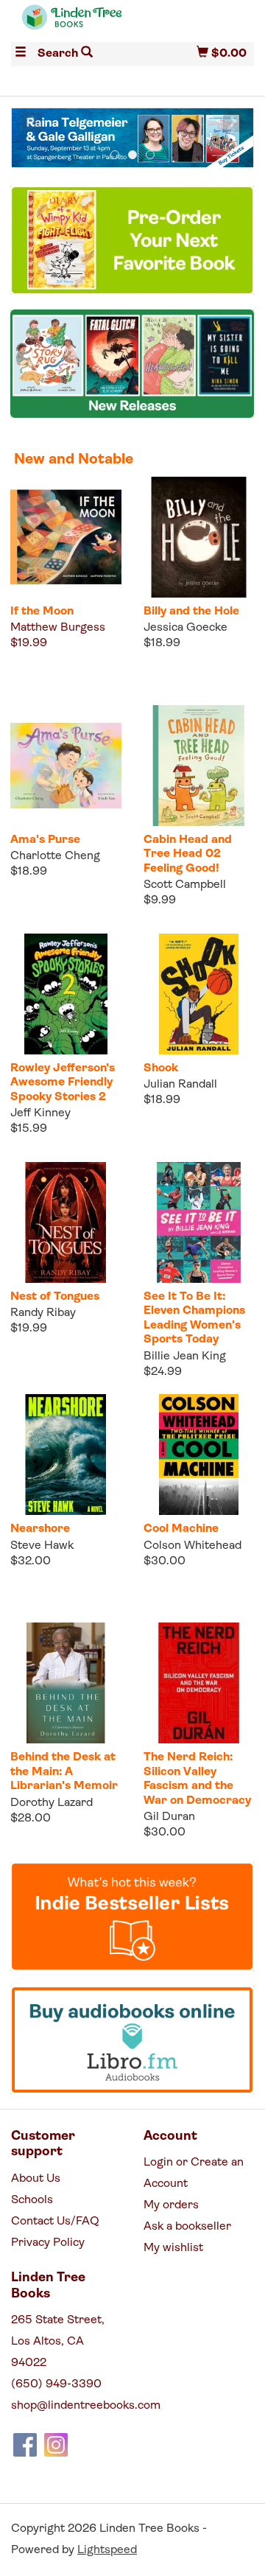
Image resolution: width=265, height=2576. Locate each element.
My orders (171, 2205)
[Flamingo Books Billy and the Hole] (199, 538)
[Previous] (32, 122)
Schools (32, 2200)
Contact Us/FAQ (55, 2222)
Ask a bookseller (187, 2227)
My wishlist (173, 2248)
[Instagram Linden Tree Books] (56, 2445)
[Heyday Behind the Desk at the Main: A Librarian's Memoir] (66, 1683)
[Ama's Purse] (66, 766)
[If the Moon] (66, 538)
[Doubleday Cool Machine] (199, 1455)
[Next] (233, 122)
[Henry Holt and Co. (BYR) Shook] (199, 994)
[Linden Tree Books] (72, 24)
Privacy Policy (48, 2243)
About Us (36, 2179)
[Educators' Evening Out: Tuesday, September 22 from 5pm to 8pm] (141, 139)
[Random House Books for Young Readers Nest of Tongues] (66, 1223)
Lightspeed (107, 2550)
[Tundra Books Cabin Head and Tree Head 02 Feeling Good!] (199, 766)
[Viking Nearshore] (66, 1455)
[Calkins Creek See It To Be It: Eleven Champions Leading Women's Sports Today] (199, 1223)
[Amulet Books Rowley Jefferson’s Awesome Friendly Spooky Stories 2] (66, 994)
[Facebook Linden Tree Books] (25, 2445)
